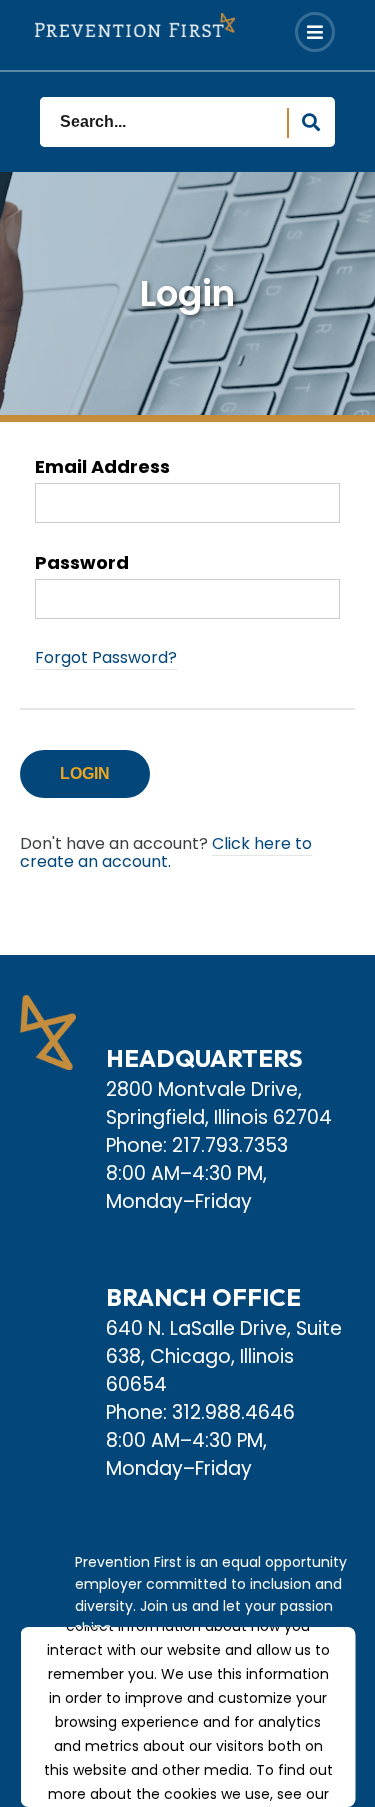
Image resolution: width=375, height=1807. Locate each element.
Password (82, 563)
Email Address (102, 467)
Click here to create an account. (166, 852)
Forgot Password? (106, 657)
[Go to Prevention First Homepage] (135, 25)
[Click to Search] (311, 123)
